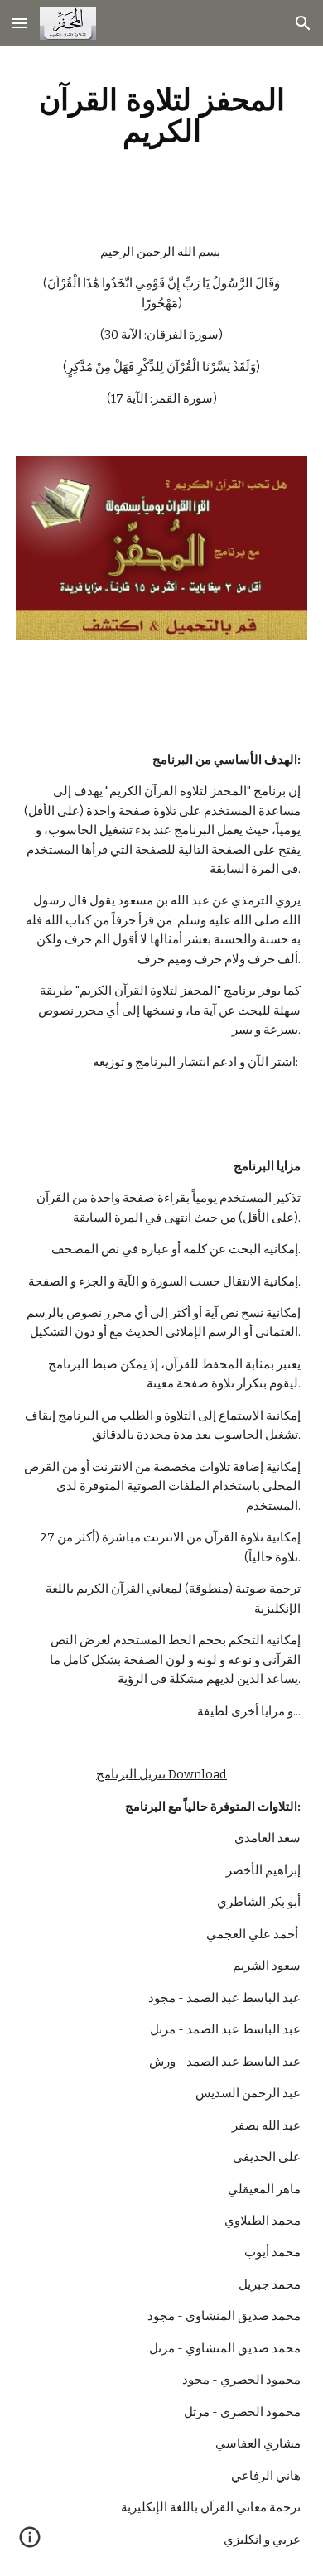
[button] (20, 23)
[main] (161, 115)
